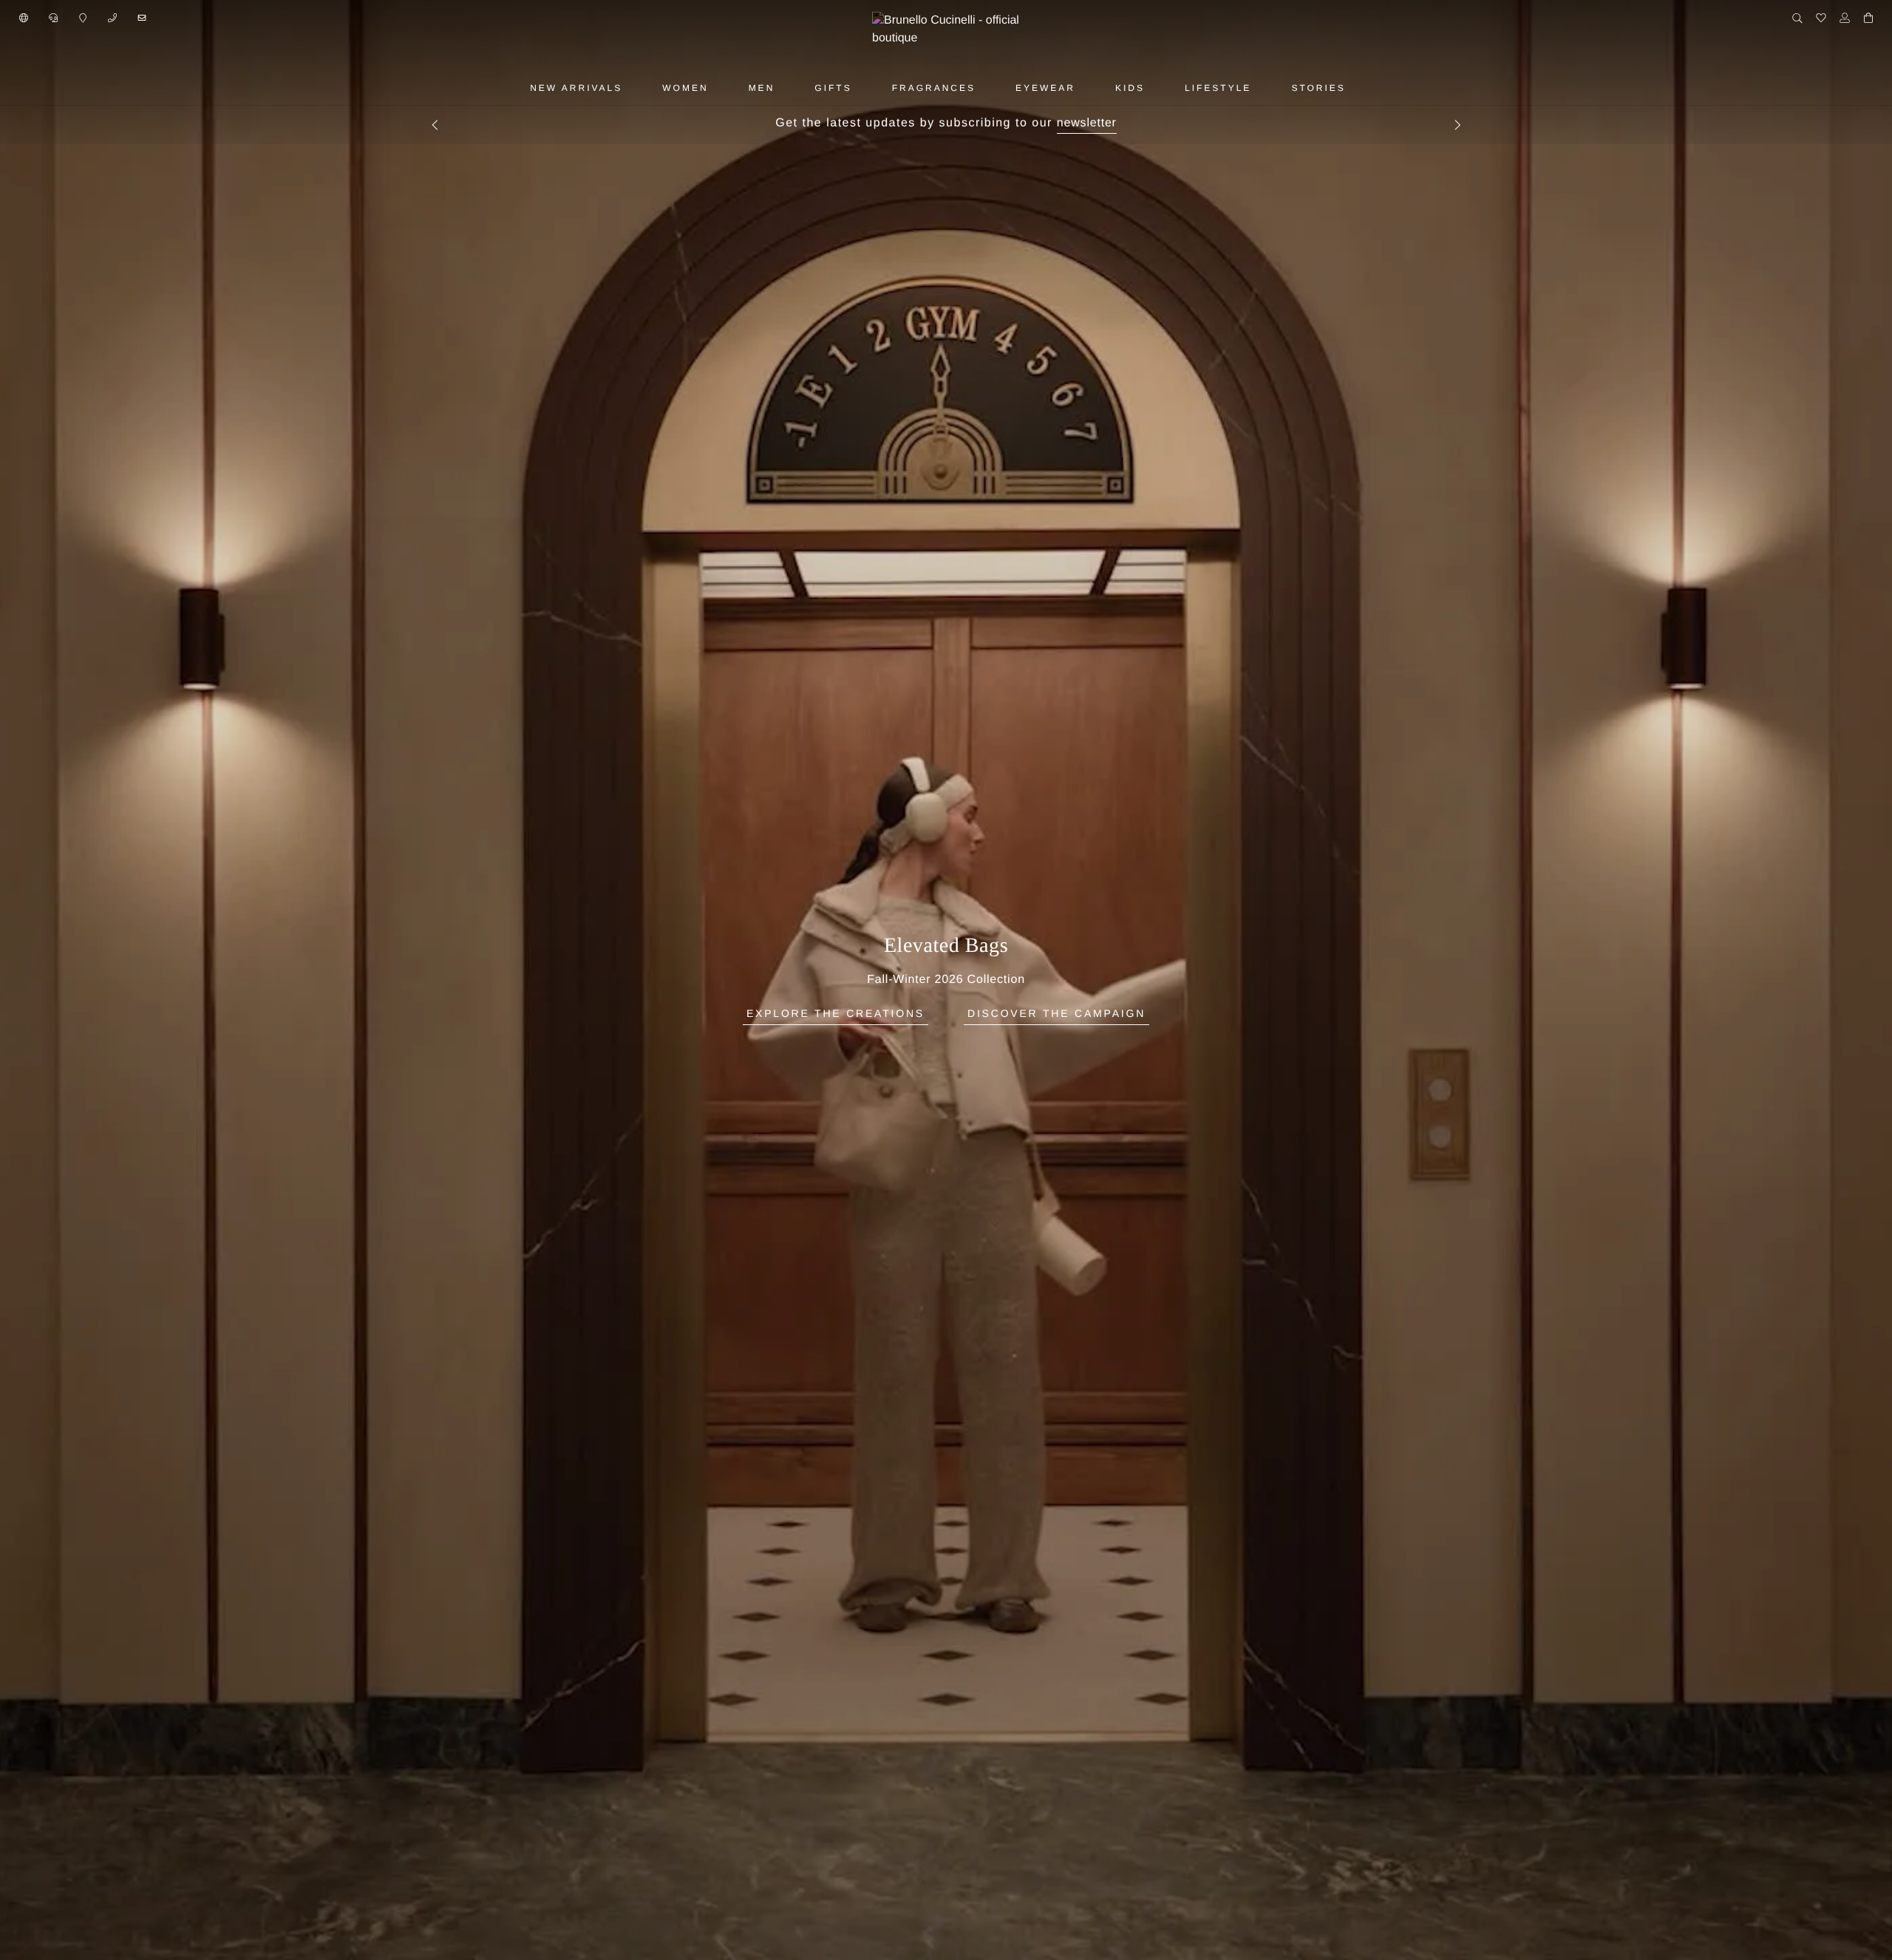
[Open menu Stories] (1363, 88)
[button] (24, 18)
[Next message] (1457, 125)
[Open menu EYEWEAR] (1092, 88)
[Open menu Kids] (1162, 88)
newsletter (1087, 123)
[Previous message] (435, 125)
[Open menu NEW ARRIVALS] (639, 88)
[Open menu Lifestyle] (1268, 88)
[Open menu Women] (726, 88)
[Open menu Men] (792, 88)
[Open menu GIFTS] (869, 88)
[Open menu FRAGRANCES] (993, 88)
